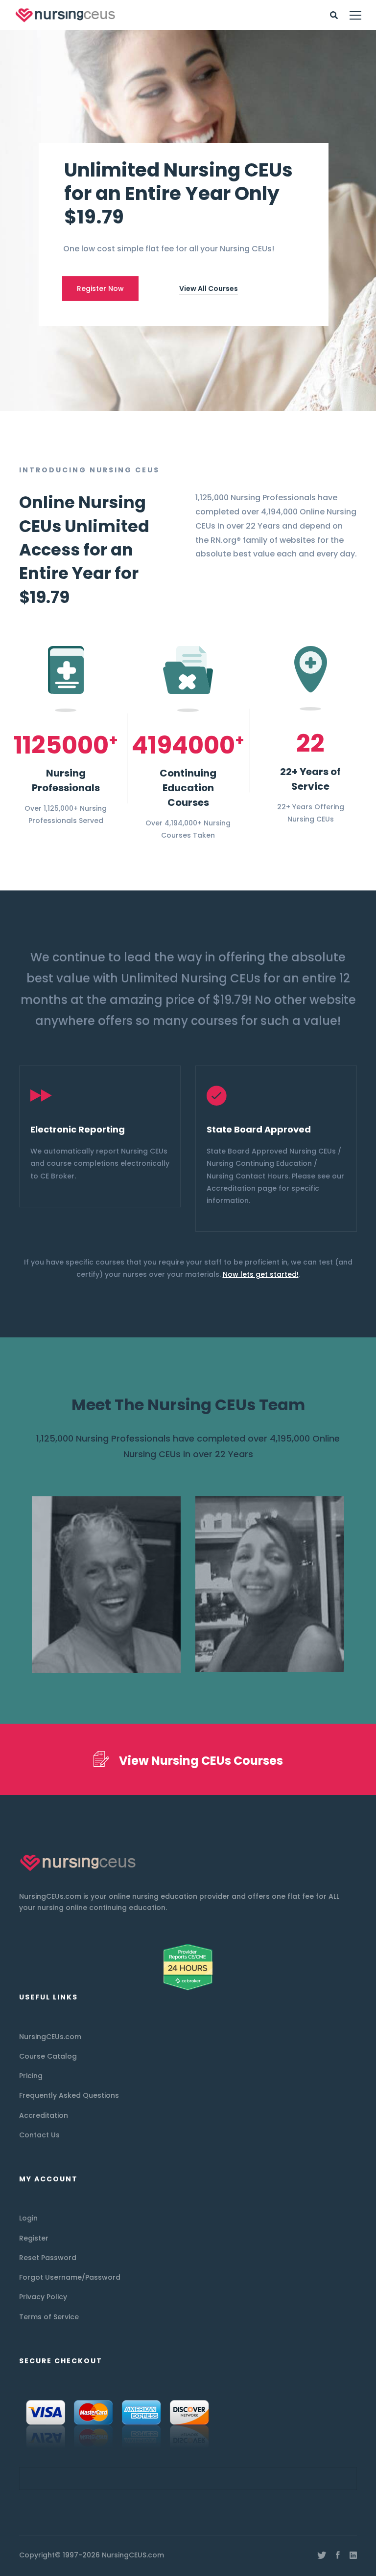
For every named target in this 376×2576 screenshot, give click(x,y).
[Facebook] (338, 2555)
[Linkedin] (353, 2555)
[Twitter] (322, 2555)
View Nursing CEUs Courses (201, 1761)
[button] (41, 1150)
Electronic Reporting (78, 1129)
